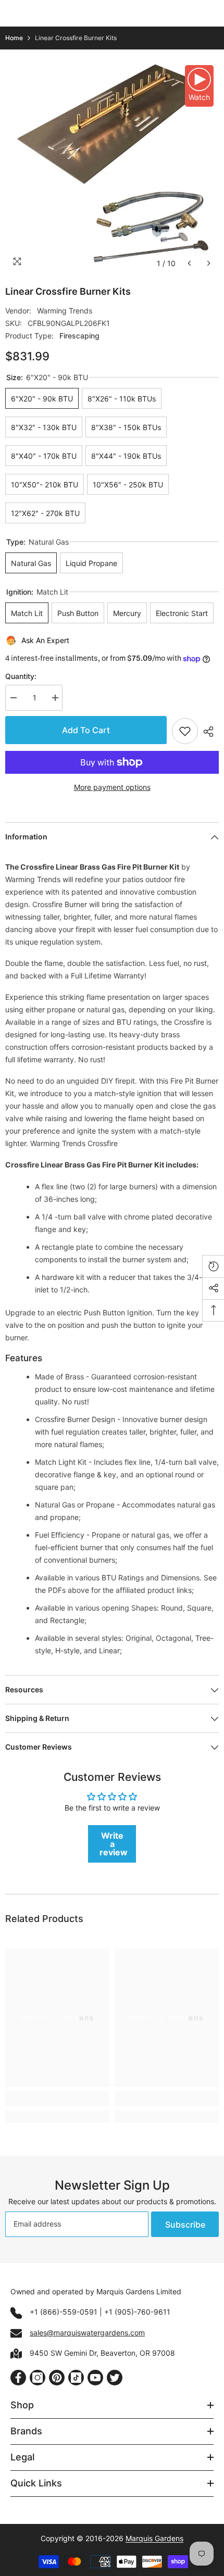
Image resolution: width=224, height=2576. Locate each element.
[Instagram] (38, 2378)
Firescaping (79, 336)
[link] (57, 2099)
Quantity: (21, 676)
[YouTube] (95, 2378)
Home (14, 38)
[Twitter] (115, 2378)
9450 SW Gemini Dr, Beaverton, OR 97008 (102, 2353)
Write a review (114, 1844)
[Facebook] (18, 2378)
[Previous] (189, 263)
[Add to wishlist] (185, 731)
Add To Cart (89, 730)
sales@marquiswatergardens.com (87, 2333)
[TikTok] (76, 2378)
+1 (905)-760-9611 (137, 2312)
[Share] (208, 732)
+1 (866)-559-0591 (64, 2312)
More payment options (112, 787)
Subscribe (185, 2225)
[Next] (209, 263)
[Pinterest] (57, 2378)
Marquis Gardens (154, 2538)
